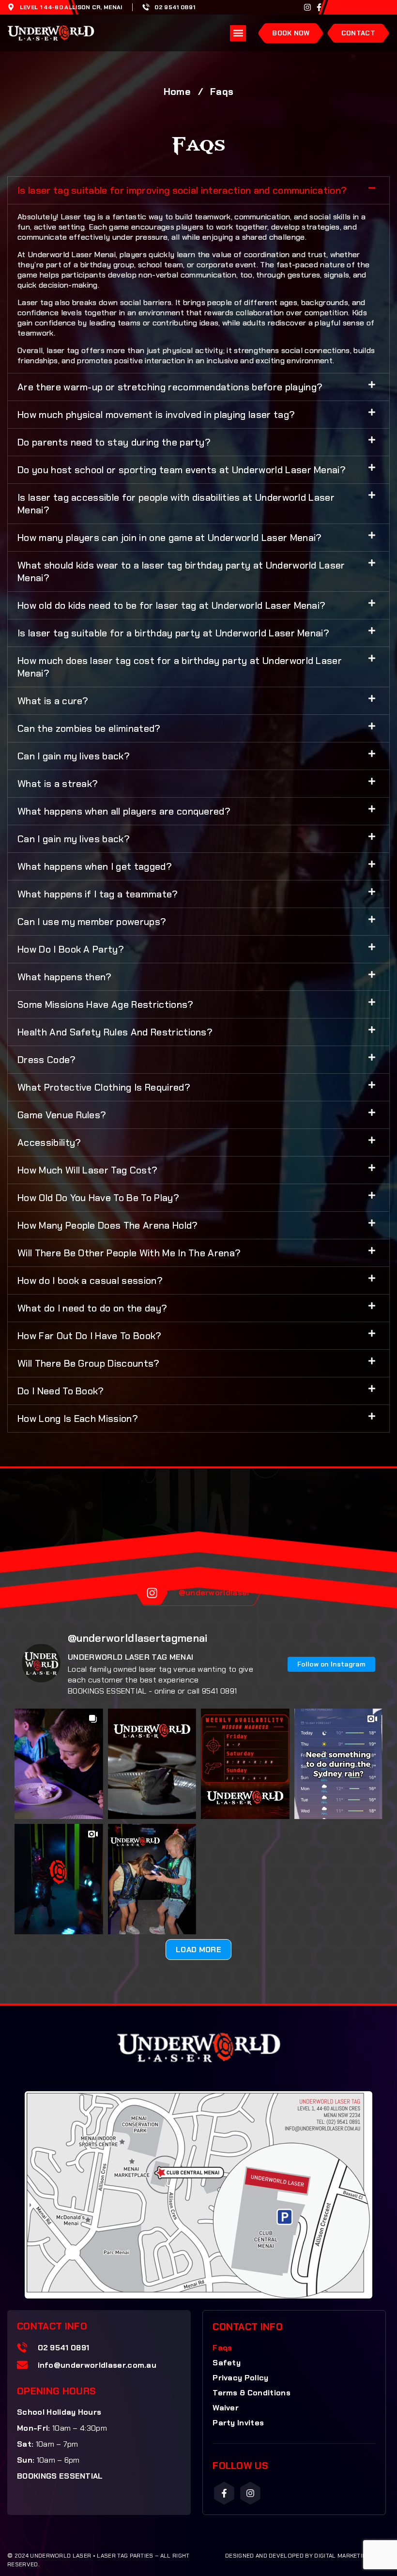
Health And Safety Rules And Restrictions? (115, 1032)
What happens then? (65, 977)
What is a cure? (53, 701)
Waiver (226, 2408)
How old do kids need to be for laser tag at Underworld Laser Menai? (171, 605)
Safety (227, 2363)
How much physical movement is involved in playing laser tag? (156, 415)
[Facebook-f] (319, 7)
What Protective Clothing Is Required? (104, 1087)
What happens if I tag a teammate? (98, 894)
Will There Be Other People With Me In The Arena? (129, 1253)
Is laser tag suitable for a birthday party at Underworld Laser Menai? (173, 633)
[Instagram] (307, 7)
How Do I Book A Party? (71, 949)
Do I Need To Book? (61, 1391)
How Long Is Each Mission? (78, 1419)
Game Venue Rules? (62, 1115)
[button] (238, 33)
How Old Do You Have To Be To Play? (98, 1198)
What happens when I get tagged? (95, 866)
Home (177, 92)
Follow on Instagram (331, 1664)
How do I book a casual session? (90, 1280)
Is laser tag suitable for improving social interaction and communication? (182, 190)
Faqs (222, 2348)
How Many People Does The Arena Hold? (108, 1225)
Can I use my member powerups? (92, 922)
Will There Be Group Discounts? (89, 1363)
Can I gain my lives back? (74, 756)
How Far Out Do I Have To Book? (90, 1336)
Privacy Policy (240, 2378)
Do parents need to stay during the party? (114, 442)
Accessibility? (49, 1142)
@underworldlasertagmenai (138, 1638)
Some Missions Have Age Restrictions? (106, 1004)
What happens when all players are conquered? (124, 811)
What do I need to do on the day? (92, 1308)
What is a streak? (58, 784)
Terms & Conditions (252, 2393)
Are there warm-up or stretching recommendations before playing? (170, 387)
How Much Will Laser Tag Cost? (87, 1170)
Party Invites (238, 2423)
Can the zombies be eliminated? (89, 728)
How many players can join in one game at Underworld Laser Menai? (169, 538)
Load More (198, 1950)
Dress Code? (47, 1060)
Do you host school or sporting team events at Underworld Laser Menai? (182, 470)
